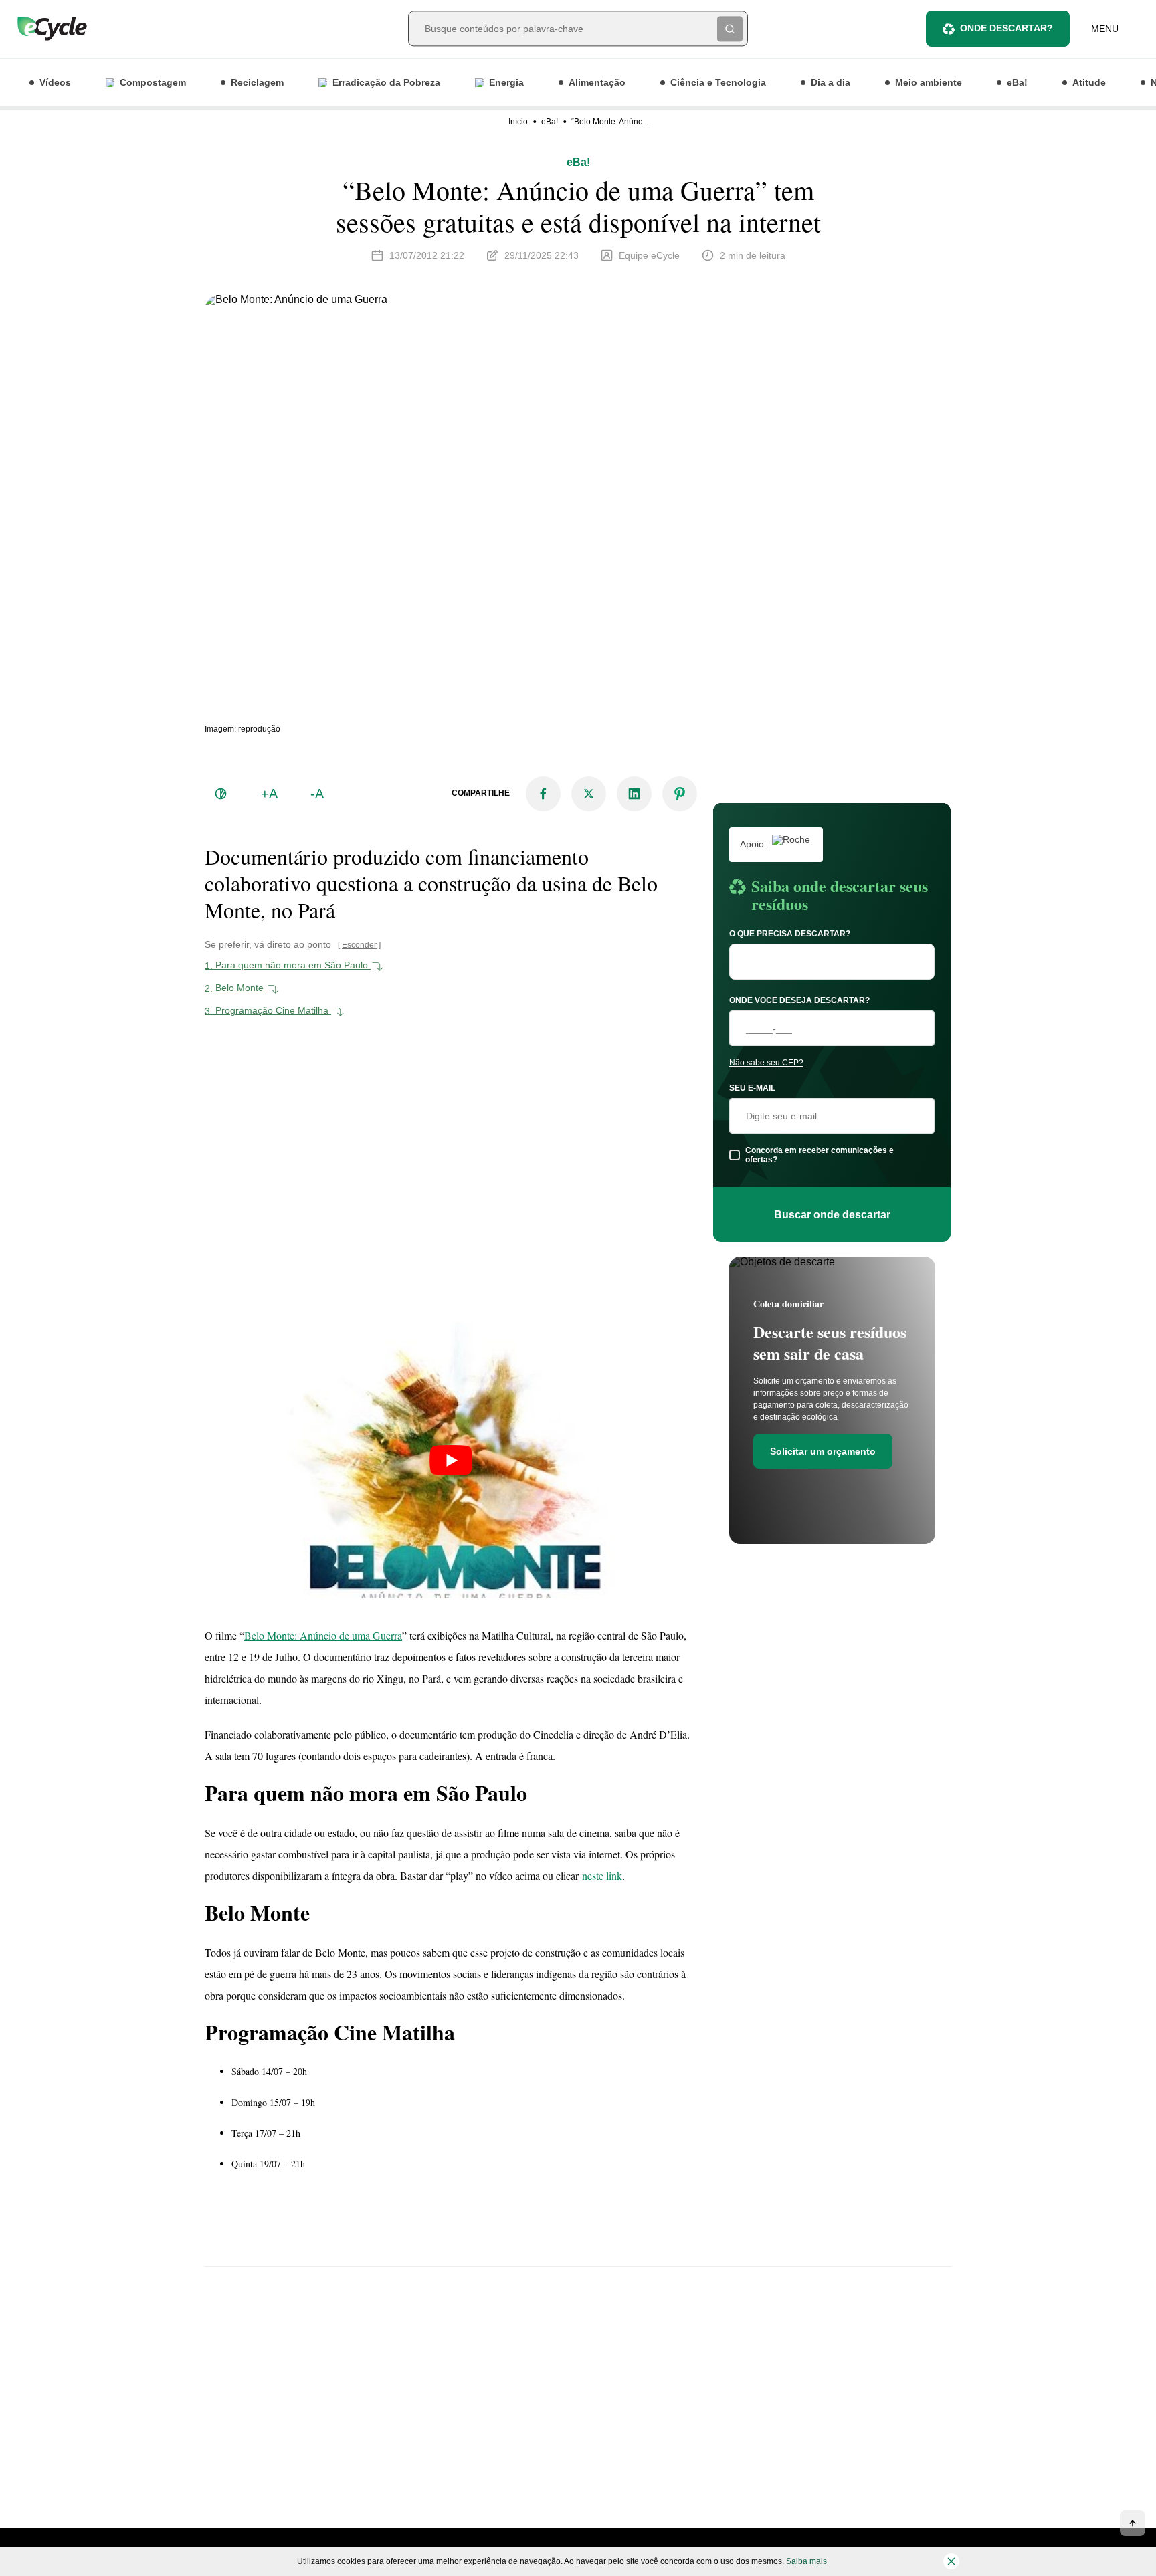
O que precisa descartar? (790, 934)
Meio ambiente (929, 82)
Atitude (1089, 82)
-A (317, 794)
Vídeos (55, 82)
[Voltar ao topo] (1133, 2523)
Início (518, 122)
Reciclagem (257, 82)
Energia (506, 82)
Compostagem (153, 82)
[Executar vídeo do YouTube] (451, 1461)
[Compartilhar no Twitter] (589, 794)
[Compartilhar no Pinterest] (680, 794)
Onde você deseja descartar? (799, 1000)
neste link (602, 1875)
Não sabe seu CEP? (766, 1063)
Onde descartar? (1006, 28)
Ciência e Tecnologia (718, 82)
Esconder (359, 945)
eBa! (1017, 82)
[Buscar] (730, 29)
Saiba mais (806, 2561)
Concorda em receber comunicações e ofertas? (820, 1155)
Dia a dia (831, 82)
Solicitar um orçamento (823, 1451)
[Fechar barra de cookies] (951, 2561)
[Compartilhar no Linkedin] (634, 794)
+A (269, 794)
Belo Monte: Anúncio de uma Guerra (323, 1635)
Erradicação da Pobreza (386, 82)
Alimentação (597, 82)
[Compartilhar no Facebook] (543, 794)
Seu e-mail (752, 1088)
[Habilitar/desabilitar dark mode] (221, 794)
